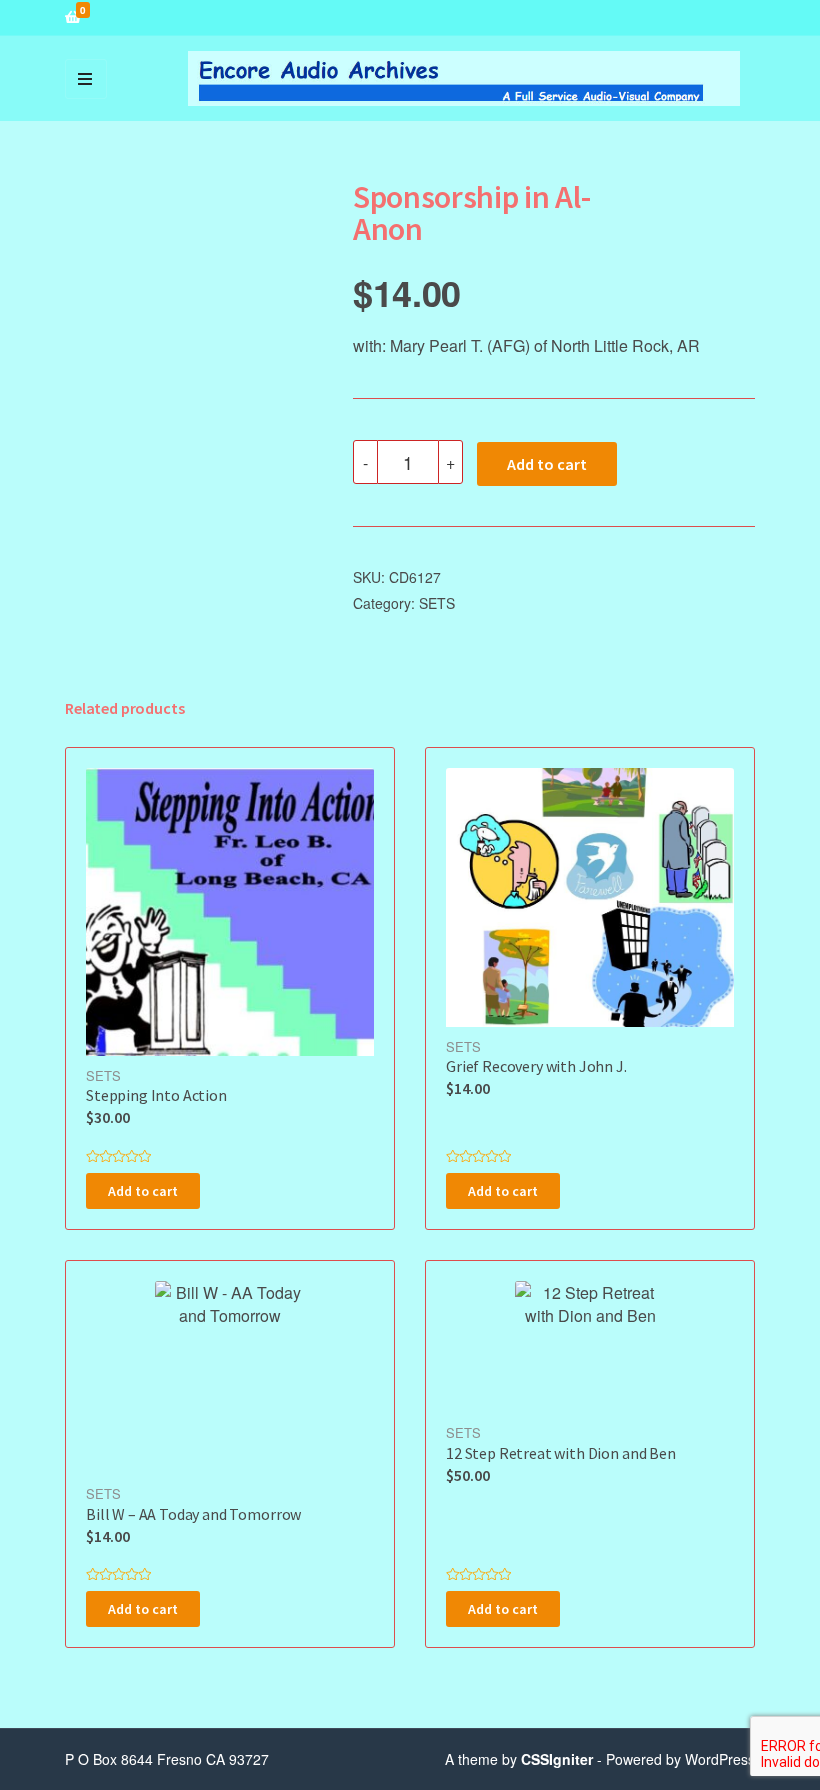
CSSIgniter (557, 1759)
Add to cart (547, 464)
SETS (437, 603)
